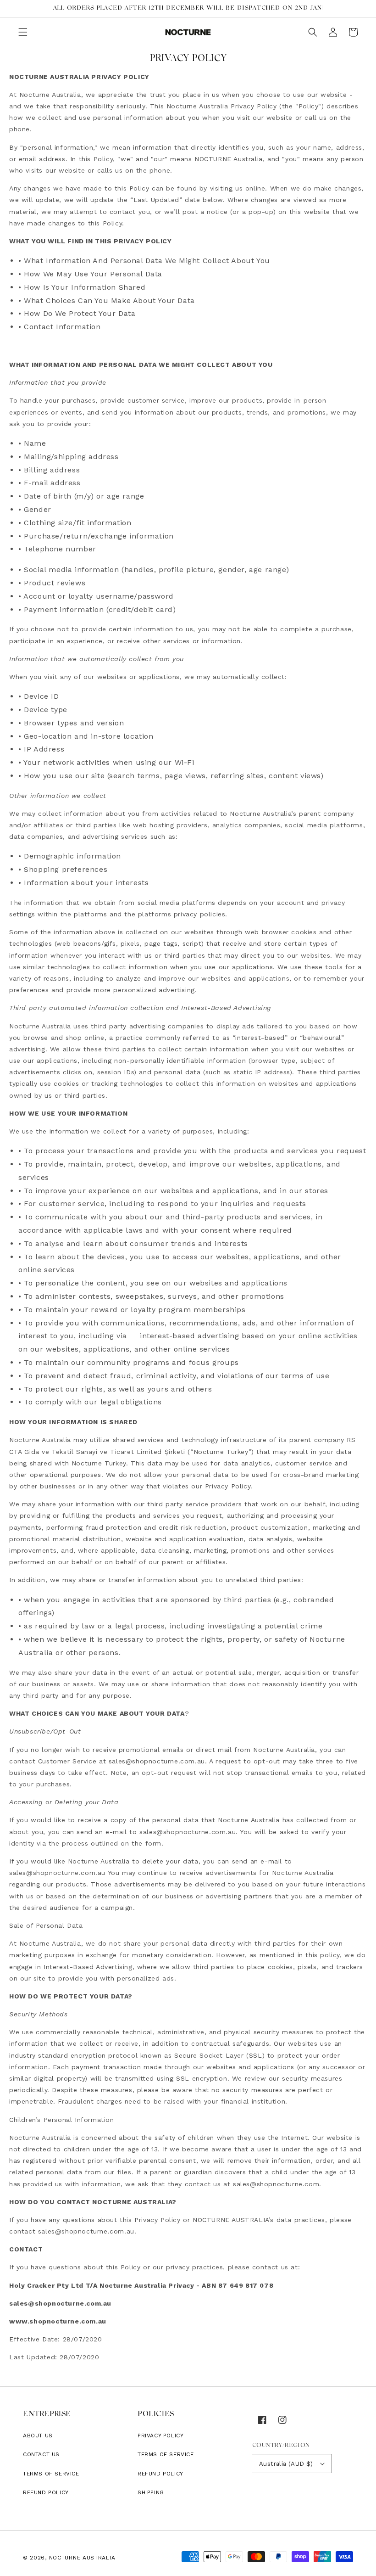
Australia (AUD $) (286, 2464)
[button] (23, 32)
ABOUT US (38, 2436)
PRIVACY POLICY (160, 2436)
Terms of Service (51, 2474)
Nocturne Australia (82, 2558)
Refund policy (46, 2492)
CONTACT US (41, 2454)
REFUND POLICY (160, 2474)
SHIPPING (151, 2492)
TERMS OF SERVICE (166, 2454)
